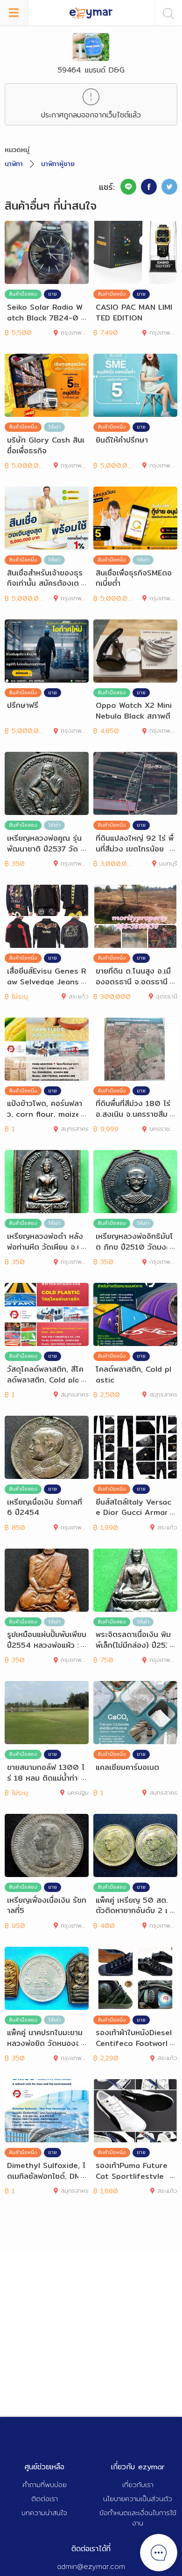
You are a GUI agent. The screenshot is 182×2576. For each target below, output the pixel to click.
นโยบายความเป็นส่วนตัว (138, 2499)
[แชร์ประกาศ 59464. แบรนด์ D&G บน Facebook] (149, 187)
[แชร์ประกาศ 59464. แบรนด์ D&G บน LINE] (128, 187)
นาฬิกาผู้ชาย (58, 164)
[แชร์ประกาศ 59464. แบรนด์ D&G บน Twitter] (169, 187)
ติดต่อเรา (45, 2499)
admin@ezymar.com (91, 2566)
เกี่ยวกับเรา (138, 2485)
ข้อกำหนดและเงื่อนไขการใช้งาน (138, 2518)
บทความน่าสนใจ (44, 2513)
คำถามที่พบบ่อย (45, 2485)
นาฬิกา (14, 164)
